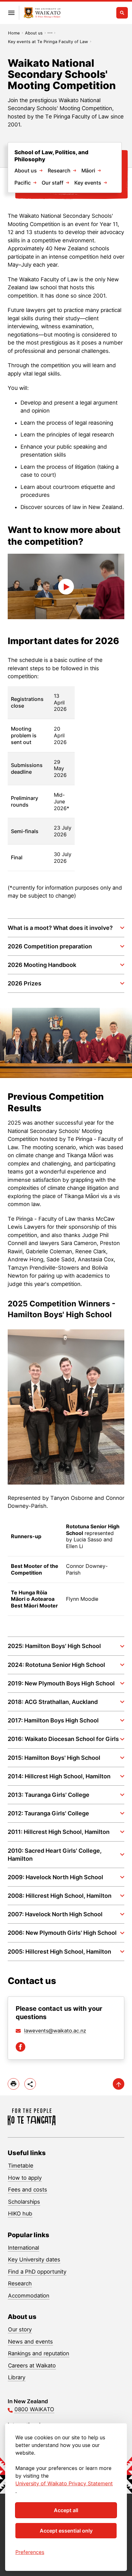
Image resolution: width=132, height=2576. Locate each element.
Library (17, 2377)
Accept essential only (66, 2531)
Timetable (21, 2166)
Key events (88, 183)
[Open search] (122, 13)
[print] (13, 2084)
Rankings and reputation (39, 2353)
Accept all (66, 2510)
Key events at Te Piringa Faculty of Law (48, 42)
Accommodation (29, 2296)
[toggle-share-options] (30, 2084)
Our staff (53, 183)
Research (59, 171)
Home (14, 33)
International (24, 2248)
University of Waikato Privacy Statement (64, 2483)
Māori (88, 171)
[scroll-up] (119, 2084)
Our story (20, 2329)
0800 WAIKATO (34, 2409)
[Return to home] (42, 13)
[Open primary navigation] (11, 13)
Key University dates (34, 2260)
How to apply (25, 2178)
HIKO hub (20, 2214)
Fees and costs (28, 2190)
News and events (30, 2342)
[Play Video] (66, 586)
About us (34, 33)
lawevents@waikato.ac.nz (55, 2031)
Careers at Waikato (32, 2366)
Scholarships (24, 2202)
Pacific (23, 183)
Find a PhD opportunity (37, 2272)
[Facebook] (21, 2047)
